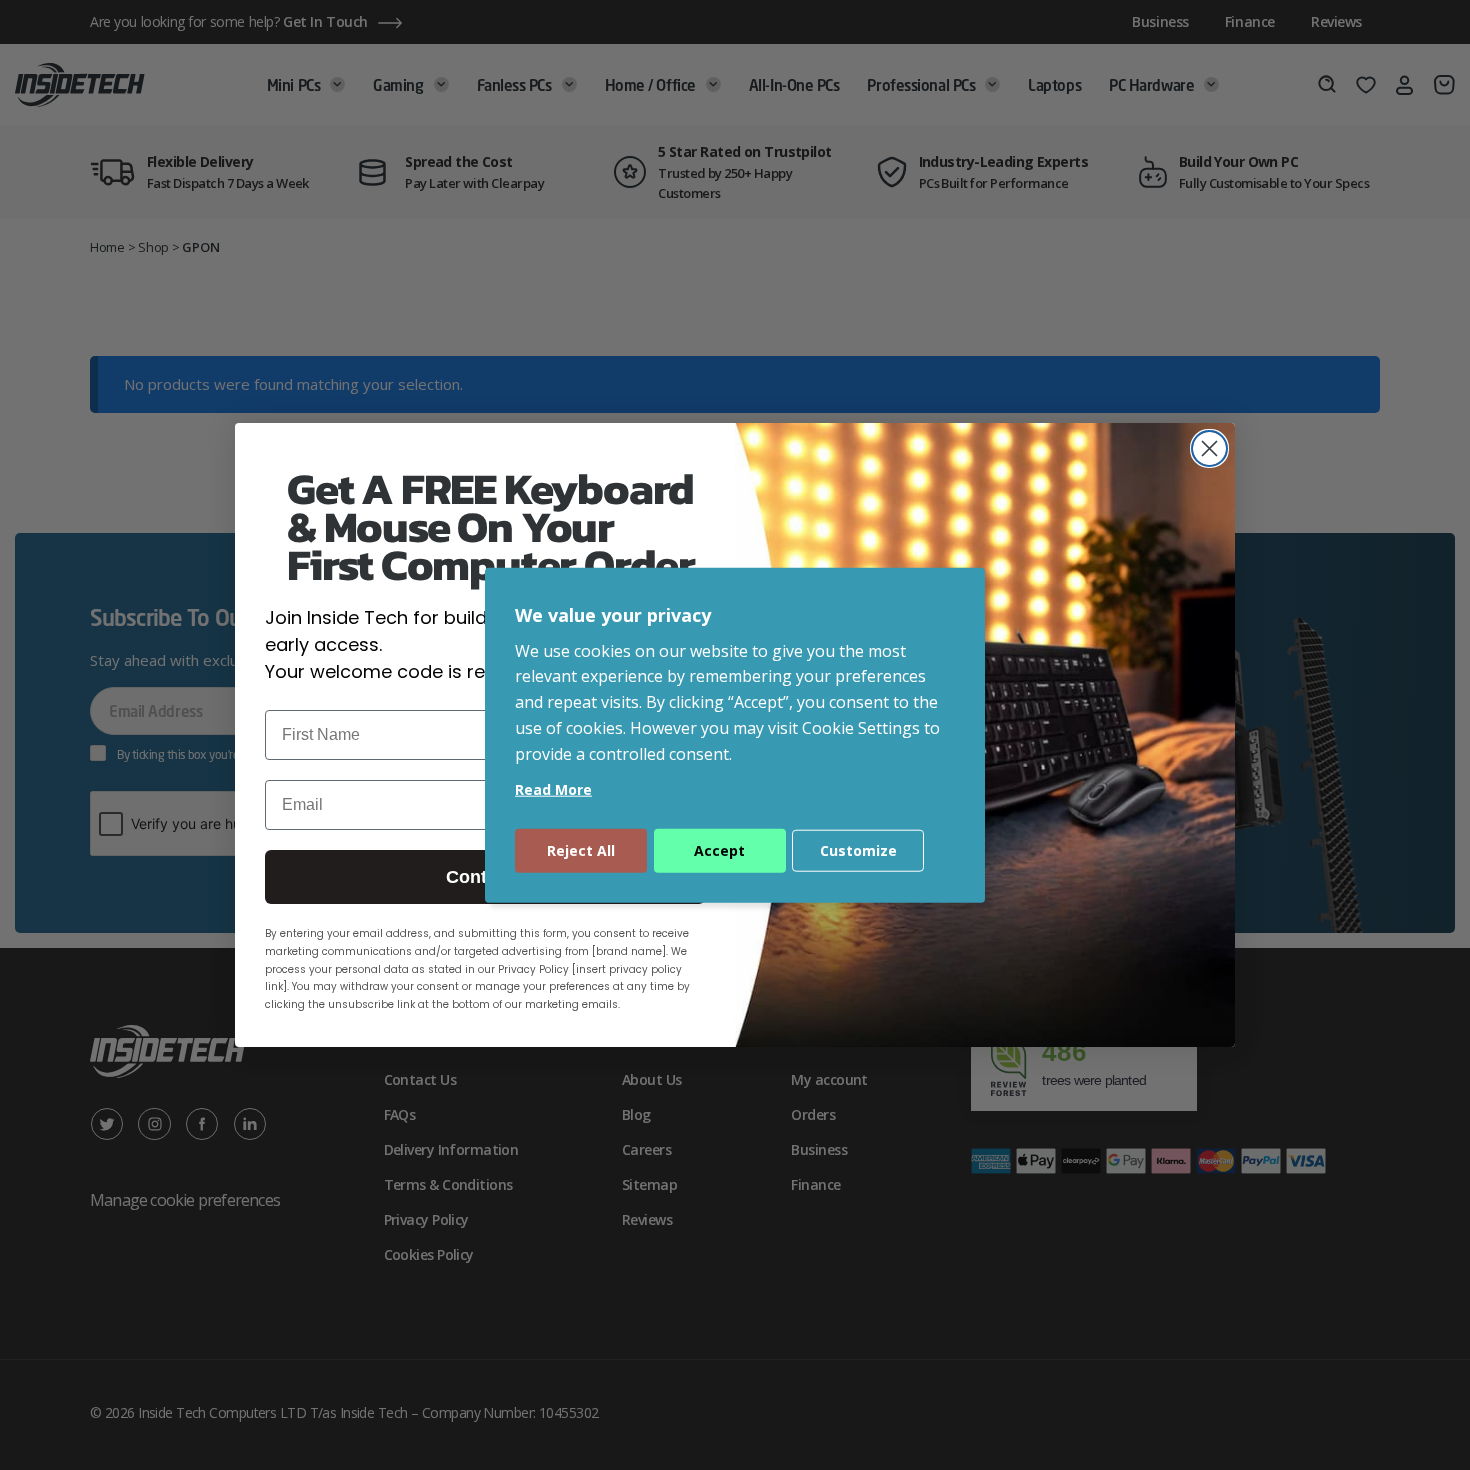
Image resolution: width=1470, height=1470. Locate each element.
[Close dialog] (1209, 448)
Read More (553, 788)
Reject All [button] (581, 849)
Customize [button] (858, 849)
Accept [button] (719, 849)
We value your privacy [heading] (613, 615)
